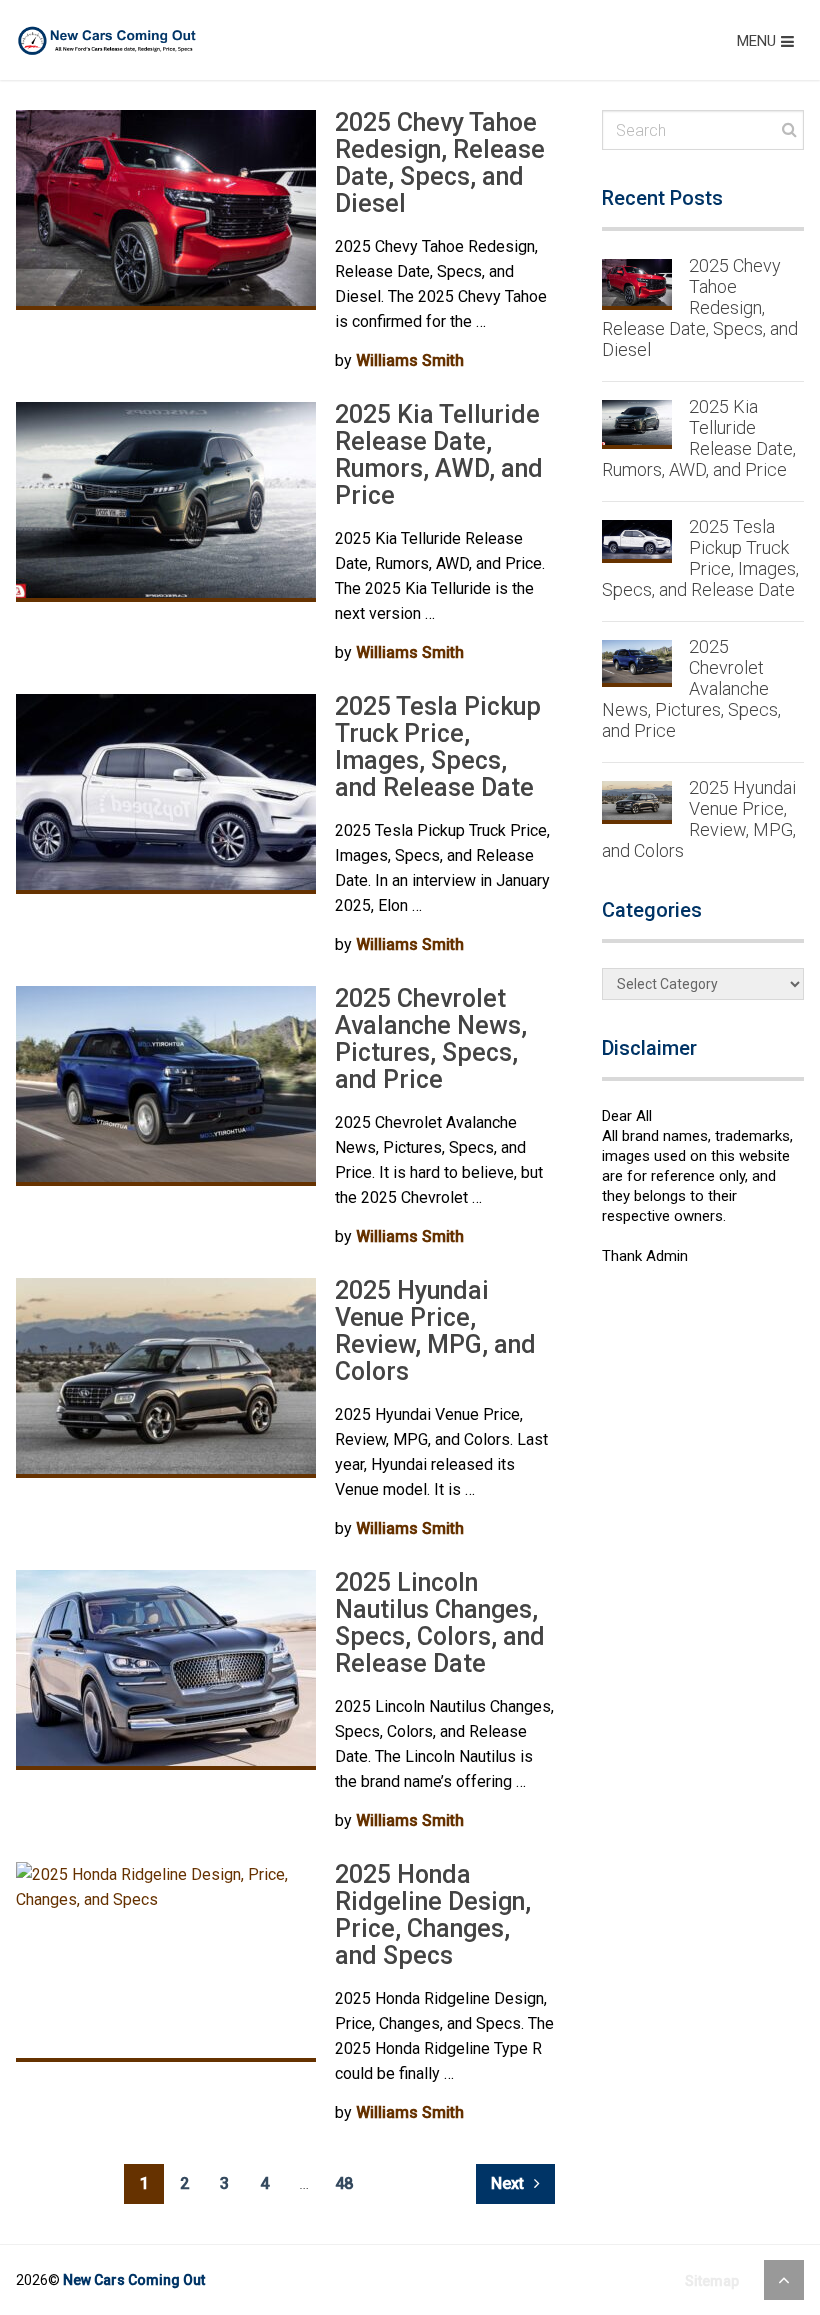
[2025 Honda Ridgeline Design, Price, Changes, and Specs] (166, 1962)
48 (344, 2183)
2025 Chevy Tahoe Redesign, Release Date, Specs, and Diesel (440, 163)
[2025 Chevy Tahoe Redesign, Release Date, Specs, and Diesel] (166, 210)
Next (509, 2183)
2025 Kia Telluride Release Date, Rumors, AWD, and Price (439, 455)
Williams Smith (410, 360)
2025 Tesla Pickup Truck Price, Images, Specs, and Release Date (438, 747)
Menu (756, 41)
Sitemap (712, 2281)
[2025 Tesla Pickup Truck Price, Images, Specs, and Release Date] (166, 794)
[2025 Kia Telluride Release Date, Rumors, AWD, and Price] (166, 502)
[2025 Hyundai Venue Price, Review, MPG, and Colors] (166, 1378)
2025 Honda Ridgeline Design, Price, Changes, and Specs (433, 1915)
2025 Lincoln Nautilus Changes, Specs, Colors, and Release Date (440, 1623)
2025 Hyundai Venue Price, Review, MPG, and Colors (435, 1331)
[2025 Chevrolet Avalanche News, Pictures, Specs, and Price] (166, 1086)
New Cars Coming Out (134, 2280)
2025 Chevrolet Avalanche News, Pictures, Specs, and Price (431, 1039)
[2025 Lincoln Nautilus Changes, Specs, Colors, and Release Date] (166, 1670)
